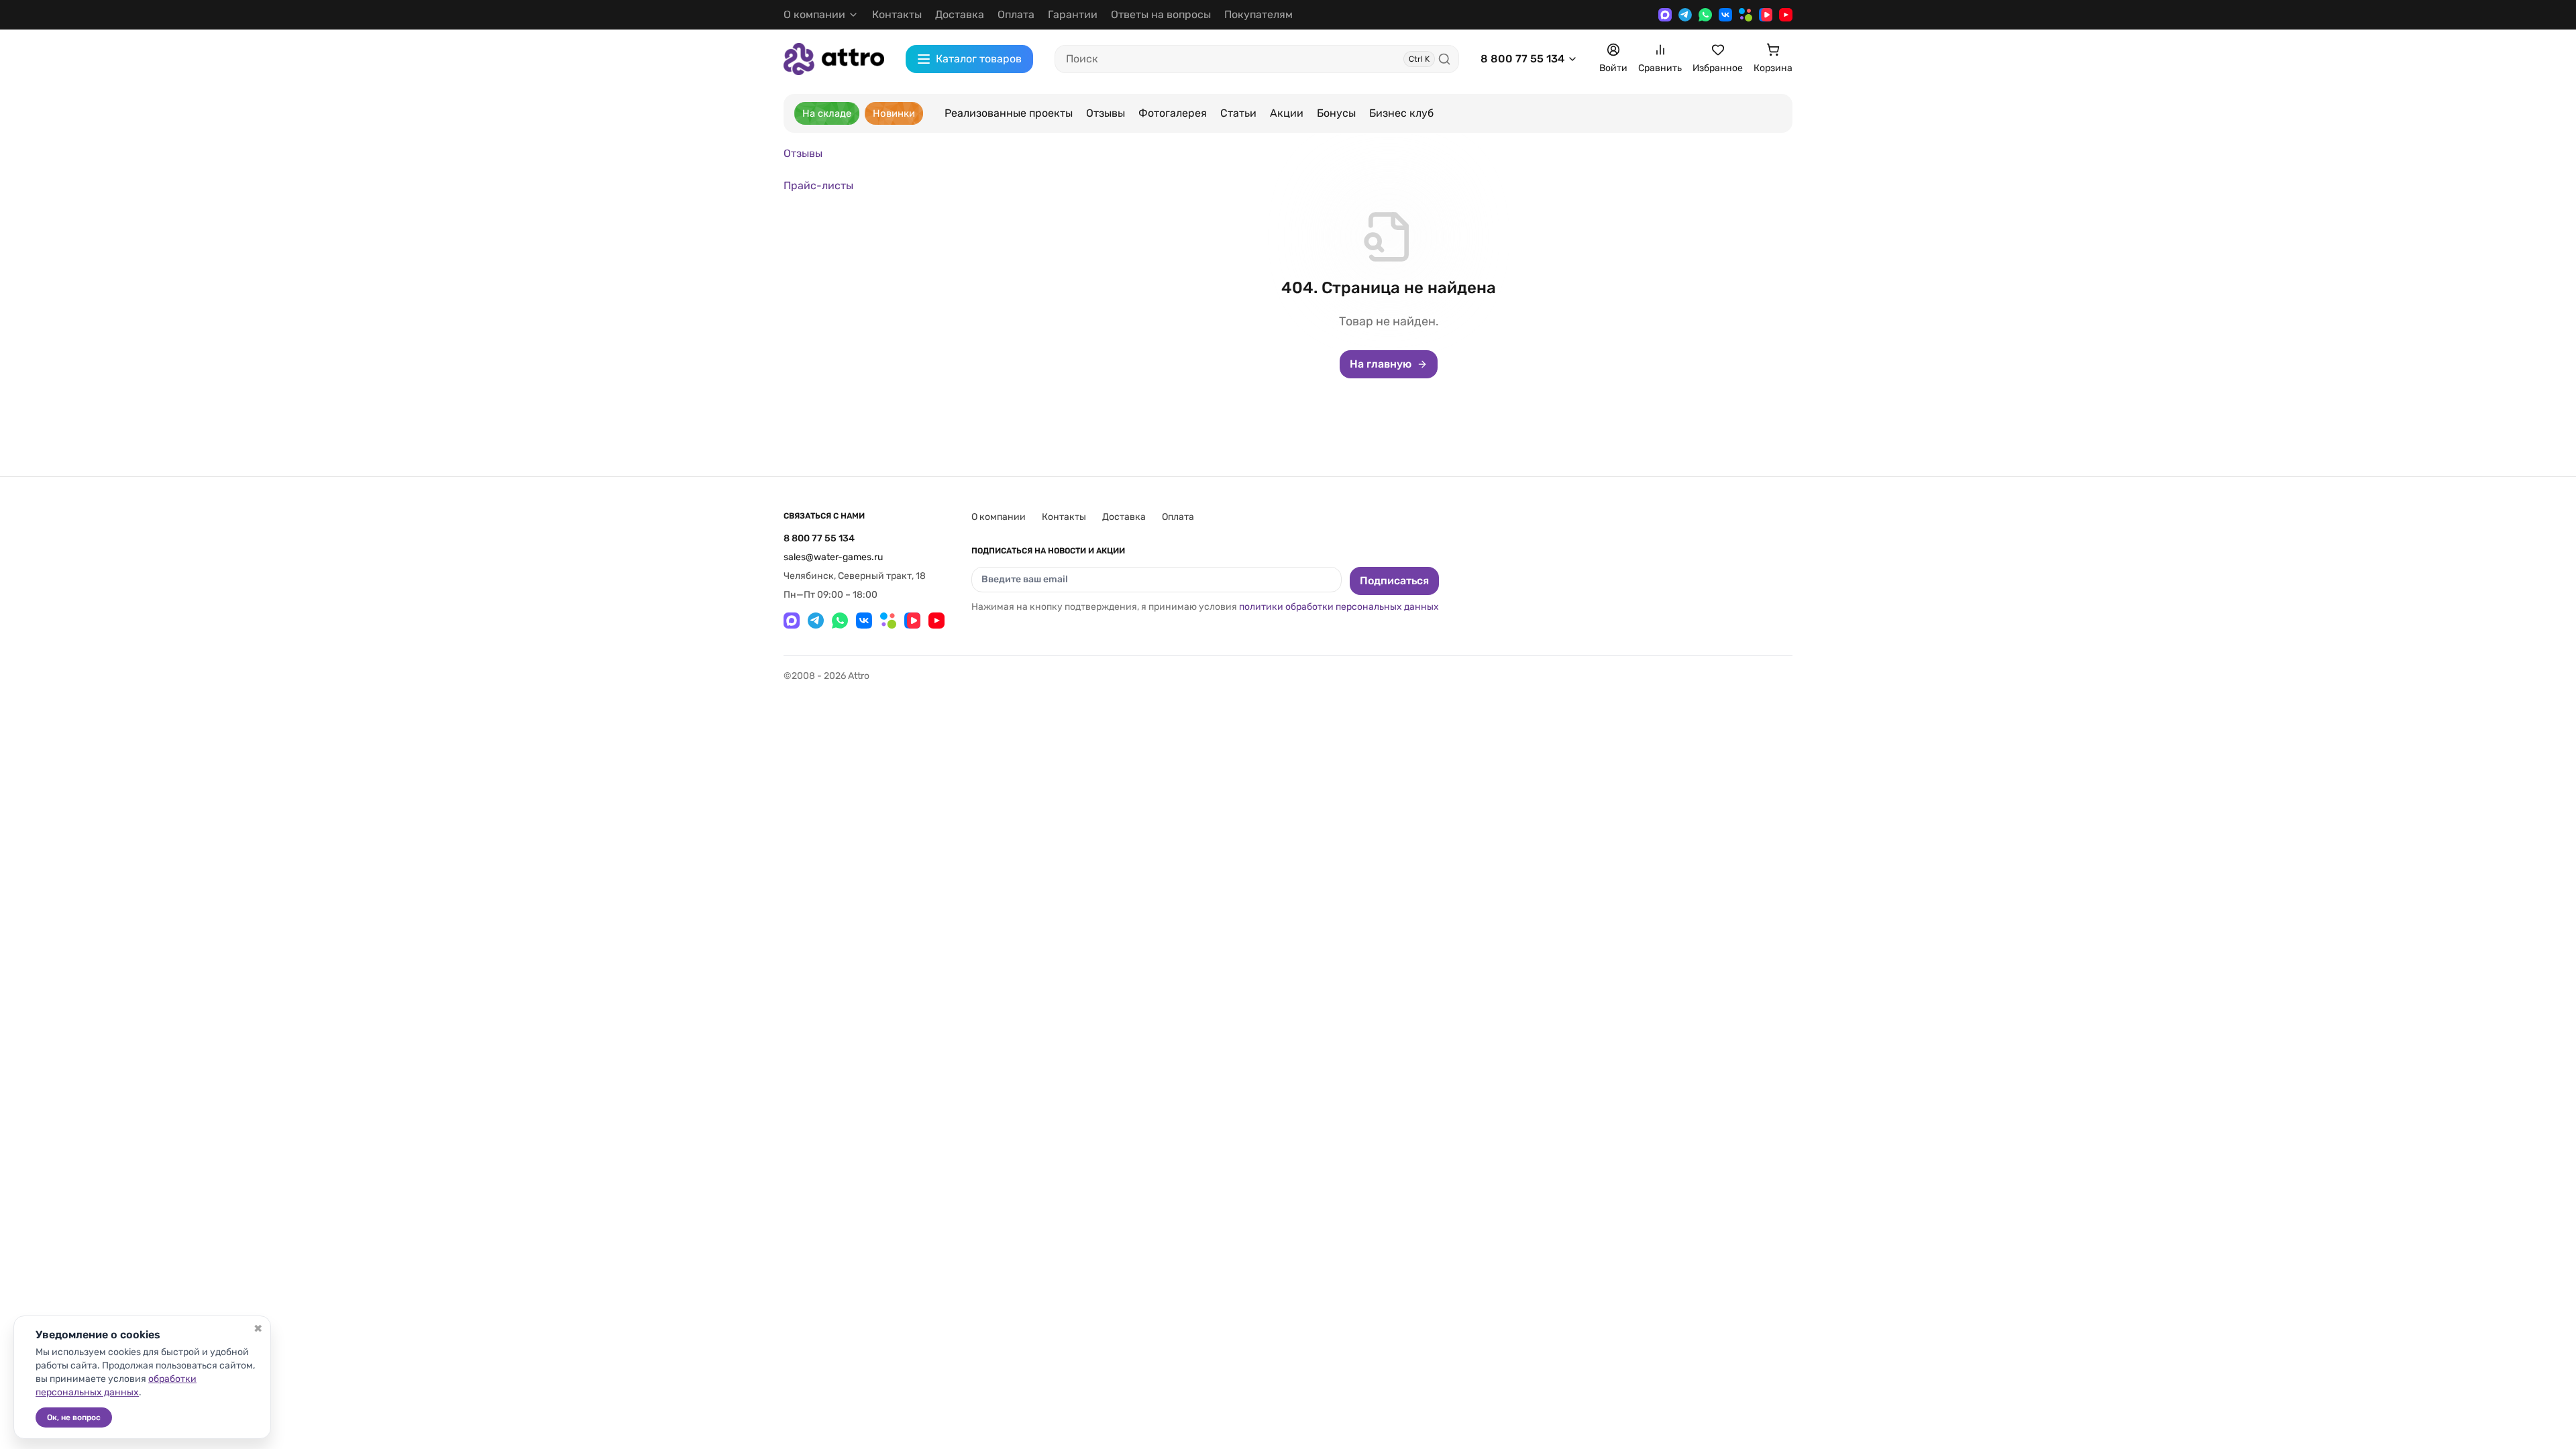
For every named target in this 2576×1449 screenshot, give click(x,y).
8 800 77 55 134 (1522, 59)
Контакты (897, 14)
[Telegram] (1685, 15)
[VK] (1725, 15)
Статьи (1238, 113)
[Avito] (1746, 15)
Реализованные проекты (1009, 113)
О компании (999, 517)
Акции (1287, 113)
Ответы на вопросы (1161, 14)
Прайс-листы (818, 185)
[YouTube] (1786, 15)
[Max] (1665, 15)
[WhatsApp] (1705, 15)
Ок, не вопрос (74, 1417)
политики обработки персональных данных (1339, 607)
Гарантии (1073, 14)
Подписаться (1394, 581)
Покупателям (1258, 14)
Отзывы (1106, 113)
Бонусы (1336, 113)
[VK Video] (1766, 15)
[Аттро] (834, 59)
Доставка (960, 14)
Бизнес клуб (1401, 113)
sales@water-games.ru (833, 557)
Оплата (1016, 14)
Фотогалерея (1173, 113)
